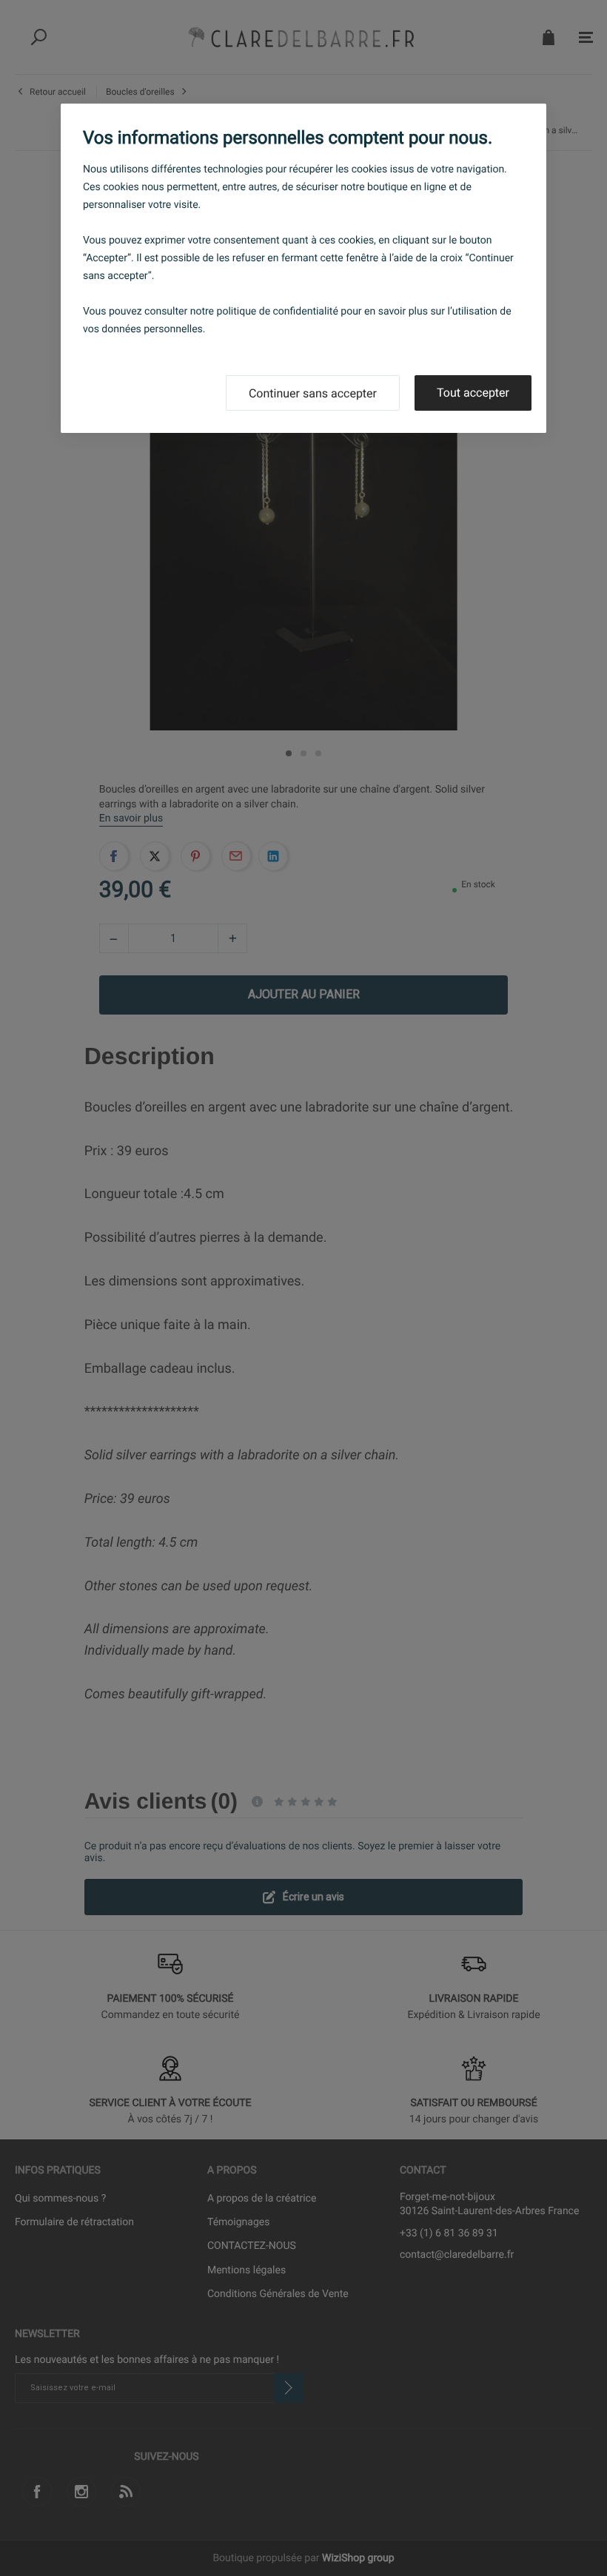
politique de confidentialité (278, 312)
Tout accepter (473, 393)
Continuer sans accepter (313, 393)
